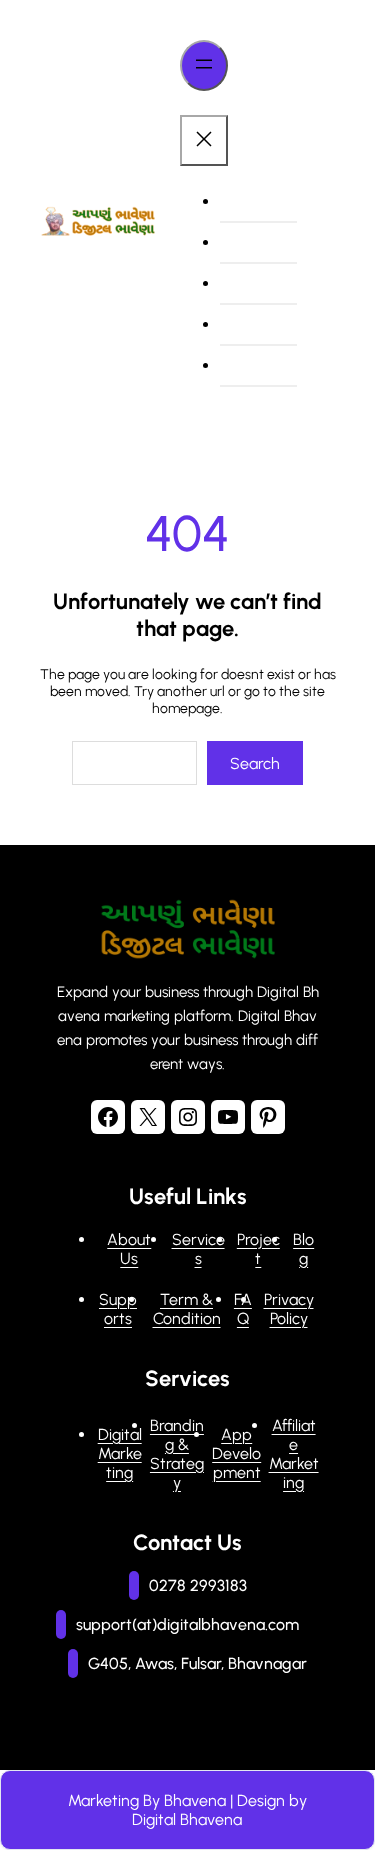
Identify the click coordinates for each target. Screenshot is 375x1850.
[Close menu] (204, 140)
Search (255, 763)
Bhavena (195, 1800)
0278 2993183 (198, 1585)
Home (251, 201)
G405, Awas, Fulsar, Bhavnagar (197, 1663)
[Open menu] (204, 65)
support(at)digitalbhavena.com (187, 1624)
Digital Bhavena (187, 1819)
